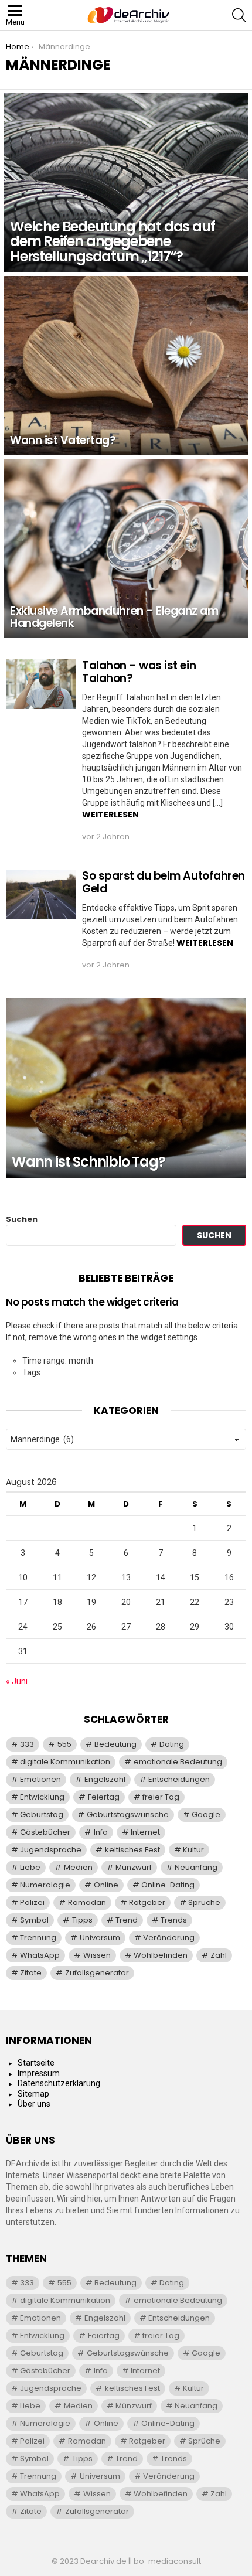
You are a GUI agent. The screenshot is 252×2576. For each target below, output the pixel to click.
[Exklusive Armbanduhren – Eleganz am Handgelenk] (126, 548)
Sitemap (33, 2094)
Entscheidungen (179, 1779)
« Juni (17, 1681)
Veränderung (169, 1938)
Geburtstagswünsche (128, 1815)
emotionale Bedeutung (178, 1762)
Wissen (97, 1955)
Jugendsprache (51, 1850)
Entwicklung (42, 1797)
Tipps (82, 1920)
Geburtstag (42, 1815)
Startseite (36, 2063)
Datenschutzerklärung (59, 2083)
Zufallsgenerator (97, 1973)
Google (206, 1815)
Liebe (30, 1867)
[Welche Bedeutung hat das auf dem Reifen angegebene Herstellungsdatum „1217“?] (126, 183)
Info (101, 1832)
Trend (127, 1920)
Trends (174, 1920)
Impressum (39, 2073)
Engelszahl (105, 1779)
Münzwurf (134, 1867)
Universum (100, 1938)
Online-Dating (168, 1885)
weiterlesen (110, 815)
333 (27, 1744)
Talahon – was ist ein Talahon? (139, 672)
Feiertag (104, 1797)
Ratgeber (147, 1902)
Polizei (32, 1902)
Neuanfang (196, 1867)
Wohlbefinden (161, 1955)
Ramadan (87, 1902)
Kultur (193, 1850)
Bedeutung (115, 1744)
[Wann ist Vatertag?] (126, 366)
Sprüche (204, 1902)
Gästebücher (45, 1832)
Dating (172, 1744)
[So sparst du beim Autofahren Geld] (41, 894)
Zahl (219, 1955)
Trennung (38, 1938)
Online (106, 1885)
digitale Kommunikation (65, 1762)
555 (64, 1744)
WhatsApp (40, 1955)
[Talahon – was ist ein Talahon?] (41, 684)
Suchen (22, 1219)
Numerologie (45, 1885)
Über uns (34, 2104)
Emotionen (40, 1779)
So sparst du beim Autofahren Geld (164, 882)
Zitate (31, 1973)
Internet (145, 1832)
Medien (78, 1867)
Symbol (34, 1920)
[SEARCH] (239, 15)
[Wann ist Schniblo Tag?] (126, 1088)
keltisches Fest (132, 1850)
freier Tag (161, 1797)
